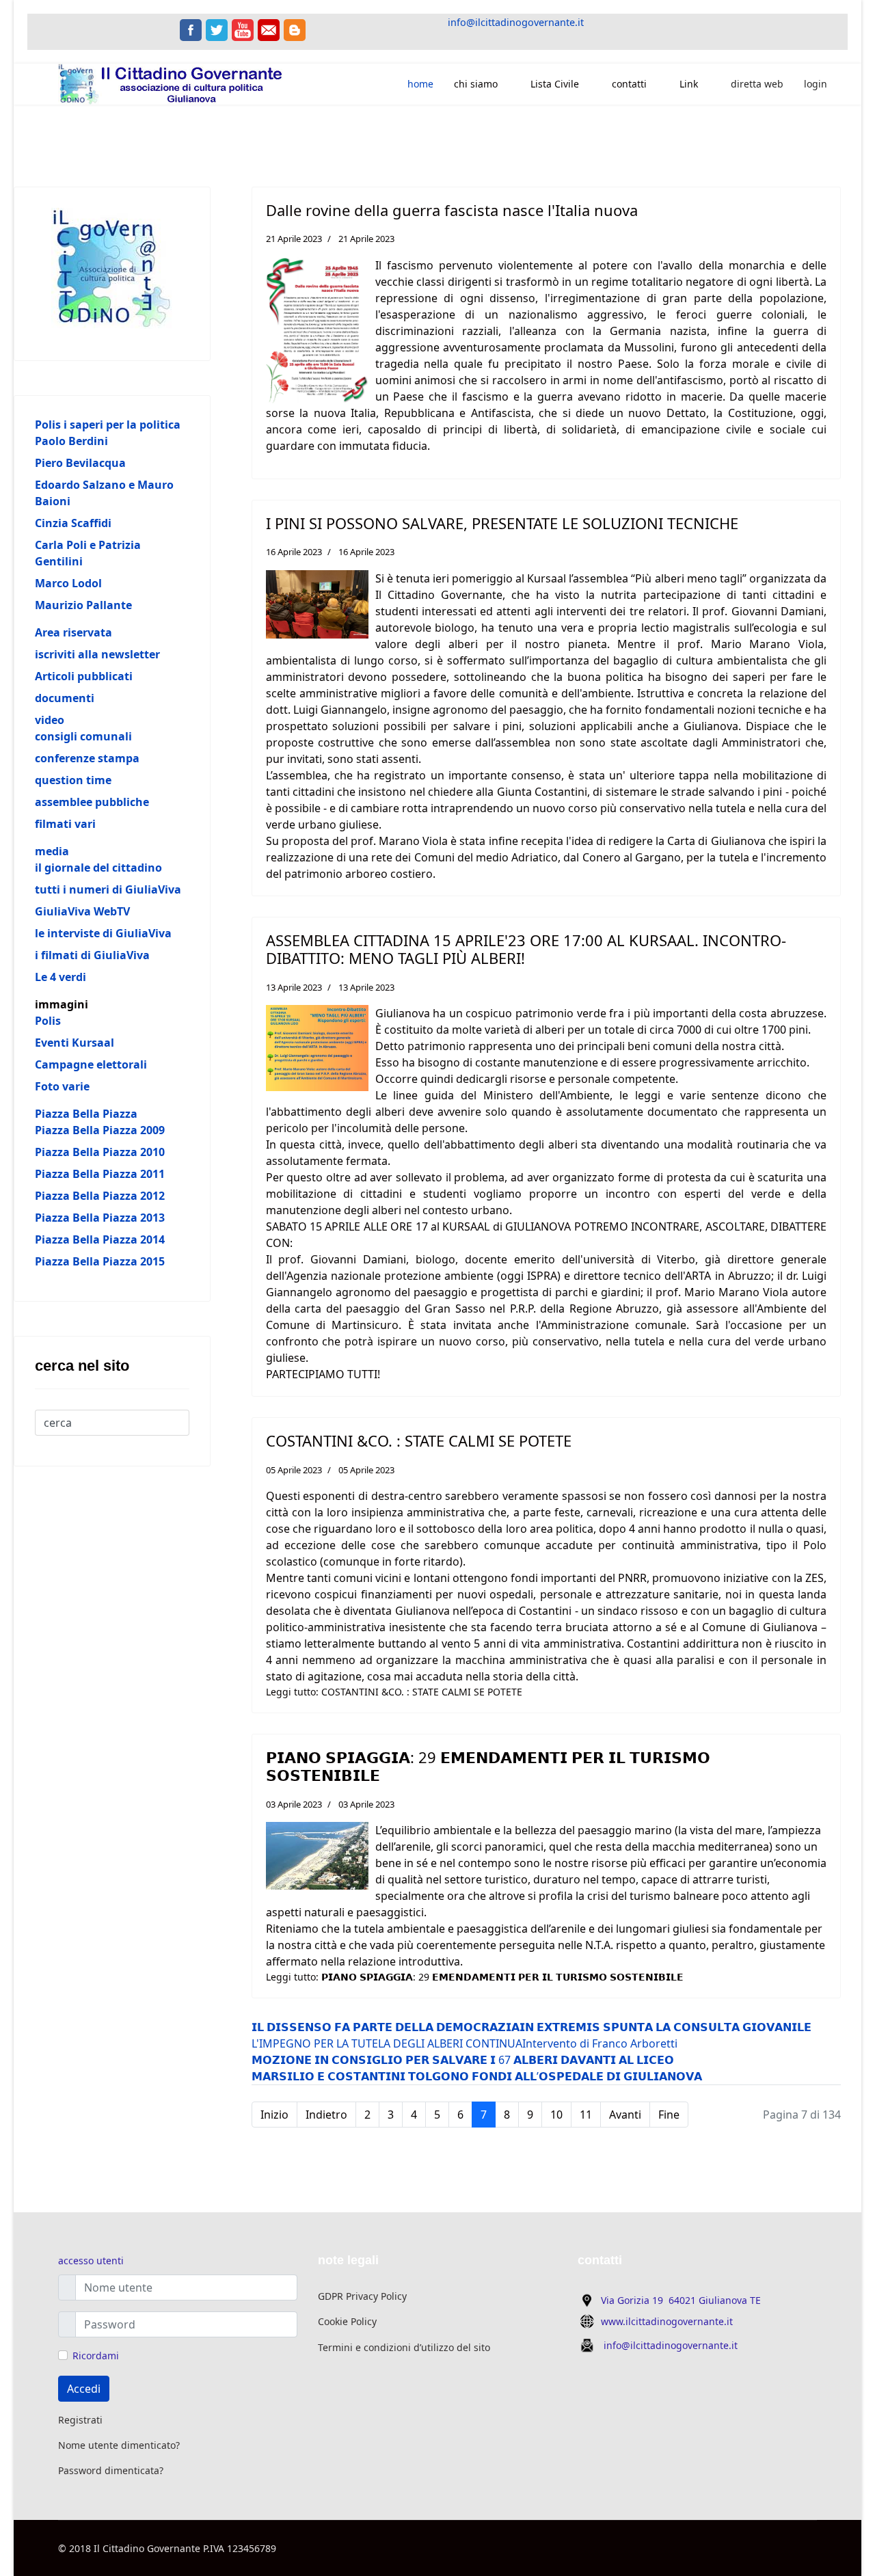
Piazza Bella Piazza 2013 (100, 1218)
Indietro (326, 2115)
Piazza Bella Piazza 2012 (100, 1196)
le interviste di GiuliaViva (103, 933)
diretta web (757, 84)
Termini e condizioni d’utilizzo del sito (404, 2347)
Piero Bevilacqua (80, 463)
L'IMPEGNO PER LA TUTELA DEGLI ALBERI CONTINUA (387, 2043)
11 (586, 2115)
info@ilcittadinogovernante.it (516, 22)
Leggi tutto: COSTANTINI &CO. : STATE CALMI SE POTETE (394, 1692)
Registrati (80, 2420)
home (420, 84)
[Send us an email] (269, 30)
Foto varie (62, 1086)
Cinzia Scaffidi (73, 523)
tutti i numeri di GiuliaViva (108, 889)
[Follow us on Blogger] (295, 30)
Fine (669, 2115)
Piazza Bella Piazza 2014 (100, 1239)
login (816, 84)
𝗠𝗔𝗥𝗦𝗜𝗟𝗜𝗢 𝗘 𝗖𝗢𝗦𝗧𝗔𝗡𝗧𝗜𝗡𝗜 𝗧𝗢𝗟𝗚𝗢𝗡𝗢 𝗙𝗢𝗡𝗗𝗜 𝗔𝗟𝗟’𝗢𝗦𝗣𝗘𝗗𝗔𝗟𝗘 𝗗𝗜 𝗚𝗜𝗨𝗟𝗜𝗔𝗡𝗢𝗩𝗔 (477, 2076)
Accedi (84, 2389)
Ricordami (96, 2356)
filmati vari (65, 824)
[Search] (44, 1440)
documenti (65, 698)
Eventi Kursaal (75, 1043)
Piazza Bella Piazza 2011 (100, 1174)
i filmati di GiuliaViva (92, 955)
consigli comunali (83, 736)
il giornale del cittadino (98, 868)
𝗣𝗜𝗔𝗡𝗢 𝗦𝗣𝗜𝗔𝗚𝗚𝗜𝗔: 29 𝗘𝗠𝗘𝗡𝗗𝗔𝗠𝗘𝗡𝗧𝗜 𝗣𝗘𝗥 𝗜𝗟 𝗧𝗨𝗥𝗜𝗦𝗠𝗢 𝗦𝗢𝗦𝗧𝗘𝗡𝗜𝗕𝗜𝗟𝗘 (488, 1766)
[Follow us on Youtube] (243, 30)
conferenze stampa (87, 758)
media (52, 851)
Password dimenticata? (111, 2470)
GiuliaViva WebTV (82, 911)
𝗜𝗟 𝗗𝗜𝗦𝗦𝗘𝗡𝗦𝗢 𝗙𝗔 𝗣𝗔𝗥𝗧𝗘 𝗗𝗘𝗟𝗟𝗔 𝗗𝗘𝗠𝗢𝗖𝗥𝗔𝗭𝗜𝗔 (386, 2027)
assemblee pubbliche (92, 802)
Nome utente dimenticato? (119, 2445)
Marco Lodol (68, 583)
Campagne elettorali (91, 1064)
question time (73, 780)
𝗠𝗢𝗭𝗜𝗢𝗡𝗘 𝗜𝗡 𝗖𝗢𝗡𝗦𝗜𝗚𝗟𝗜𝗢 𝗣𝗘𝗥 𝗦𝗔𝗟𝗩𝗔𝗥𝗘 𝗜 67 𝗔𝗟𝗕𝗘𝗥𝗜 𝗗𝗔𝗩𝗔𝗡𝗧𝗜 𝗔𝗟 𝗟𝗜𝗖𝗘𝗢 (463, 2060)
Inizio (274, 2115)
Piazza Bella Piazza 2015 (100, 1261)
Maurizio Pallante (83, 605)
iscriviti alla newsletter (97, 654)
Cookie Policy (347, 2321)
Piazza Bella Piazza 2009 (100, 1130)
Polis (48, 1021)
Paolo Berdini (71, 441)
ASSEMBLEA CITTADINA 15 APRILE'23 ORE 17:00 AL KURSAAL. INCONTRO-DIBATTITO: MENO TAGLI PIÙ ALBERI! (526, 949)
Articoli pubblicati (84, 676)
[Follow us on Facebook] (191, 30)
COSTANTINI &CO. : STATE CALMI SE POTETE (419, 1440)
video (50, 720)
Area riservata (73, 632)
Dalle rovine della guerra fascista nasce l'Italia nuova (452, 210)
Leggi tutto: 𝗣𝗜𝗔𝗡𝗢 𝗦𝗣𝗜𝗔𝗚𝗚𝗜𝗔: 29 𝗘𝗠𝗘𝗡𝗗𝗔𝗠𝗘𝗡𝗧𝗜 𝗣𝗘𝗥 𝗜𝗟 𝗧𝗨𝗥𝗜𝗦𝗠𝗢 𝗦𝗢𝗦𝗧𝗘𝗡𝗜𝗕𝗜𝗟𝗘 (475, 1977)
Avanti (625, 2115)
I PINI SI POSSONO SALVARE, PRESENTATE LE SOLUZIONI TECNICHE (502, 523)
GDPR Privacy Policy (362, 2296)
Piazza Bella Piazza (86, 1114)
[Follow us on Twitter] (217, 30)
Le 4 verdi (60, 977)
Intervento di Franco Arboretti (600, 2043)
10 (556, 2115)
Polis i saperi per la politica (108, 425)
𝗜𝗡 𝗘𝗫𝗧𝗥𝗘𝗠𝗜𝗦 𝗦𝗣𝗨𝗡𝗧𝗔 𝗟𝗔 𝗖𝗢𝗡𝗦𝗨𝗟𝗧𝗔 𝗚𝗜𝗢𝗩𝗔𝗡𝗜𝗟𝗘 (665, 2027)
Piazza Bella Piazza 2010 (100, 1152)
